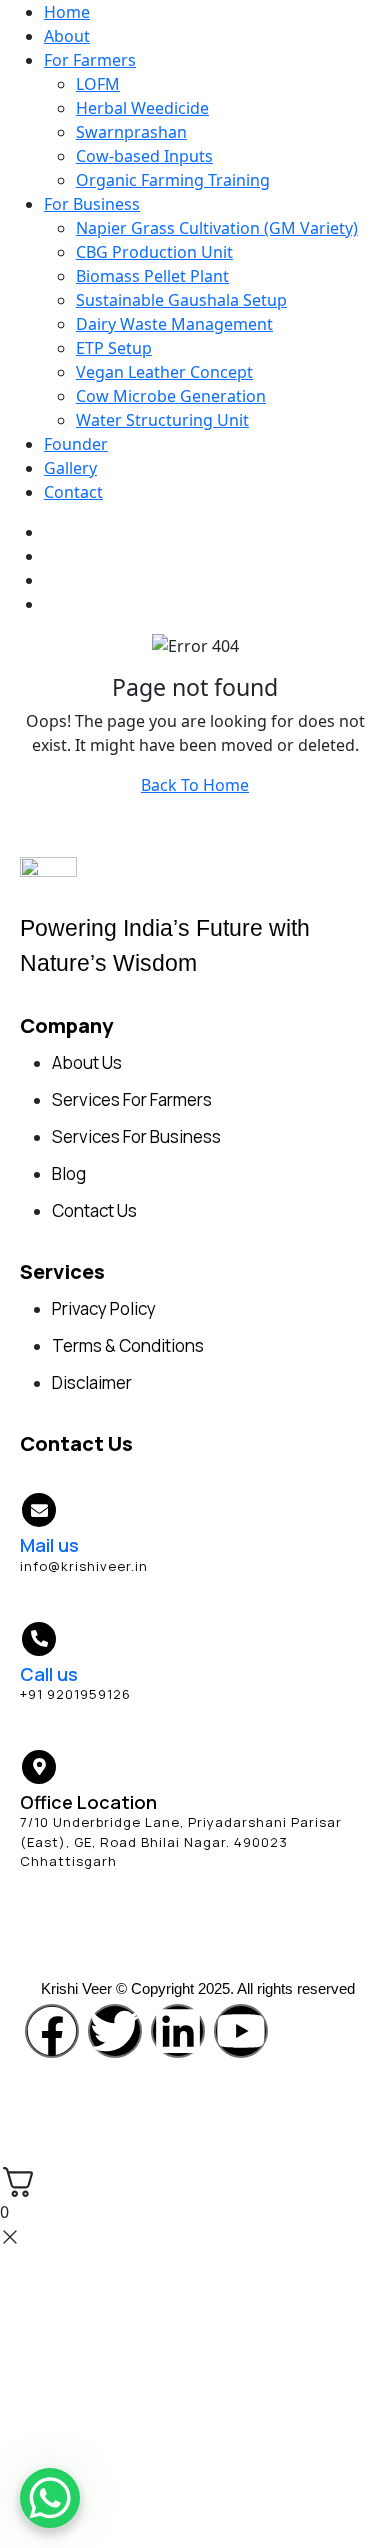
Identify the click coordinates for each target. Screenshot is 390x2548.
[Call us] (39, 1639)
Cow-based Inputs (144, 156)
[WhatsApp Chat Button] (50, 2498)
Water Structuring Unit (162, 420)
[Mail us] (39, 1510)
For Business (92, 204)
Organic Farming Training (173, 180)
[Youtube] (241, 2031)
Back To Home (195, 785)
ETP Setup (114, 348)
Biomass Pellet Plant (152, 276)
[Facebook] (52, 2031)
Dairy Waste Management (174, 324)
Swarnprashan (131, 132)
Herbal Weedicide (142, 108)
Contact (73, 492)
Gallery (70, 468)
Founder (76, 444)
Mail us (49, 1545)
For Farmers (90, 60)
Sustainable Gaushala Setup (181, 300)
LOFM (98, 84)
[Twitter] (115, 2031)
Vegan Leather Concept (164, 372)
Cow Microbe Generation (171, 396)
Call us (49, 1674)
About (67, 36)
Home (67, 12)
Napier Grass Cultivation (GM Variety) (217, 228)
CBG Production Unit (154, 252)
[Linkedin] (178, 2031)
